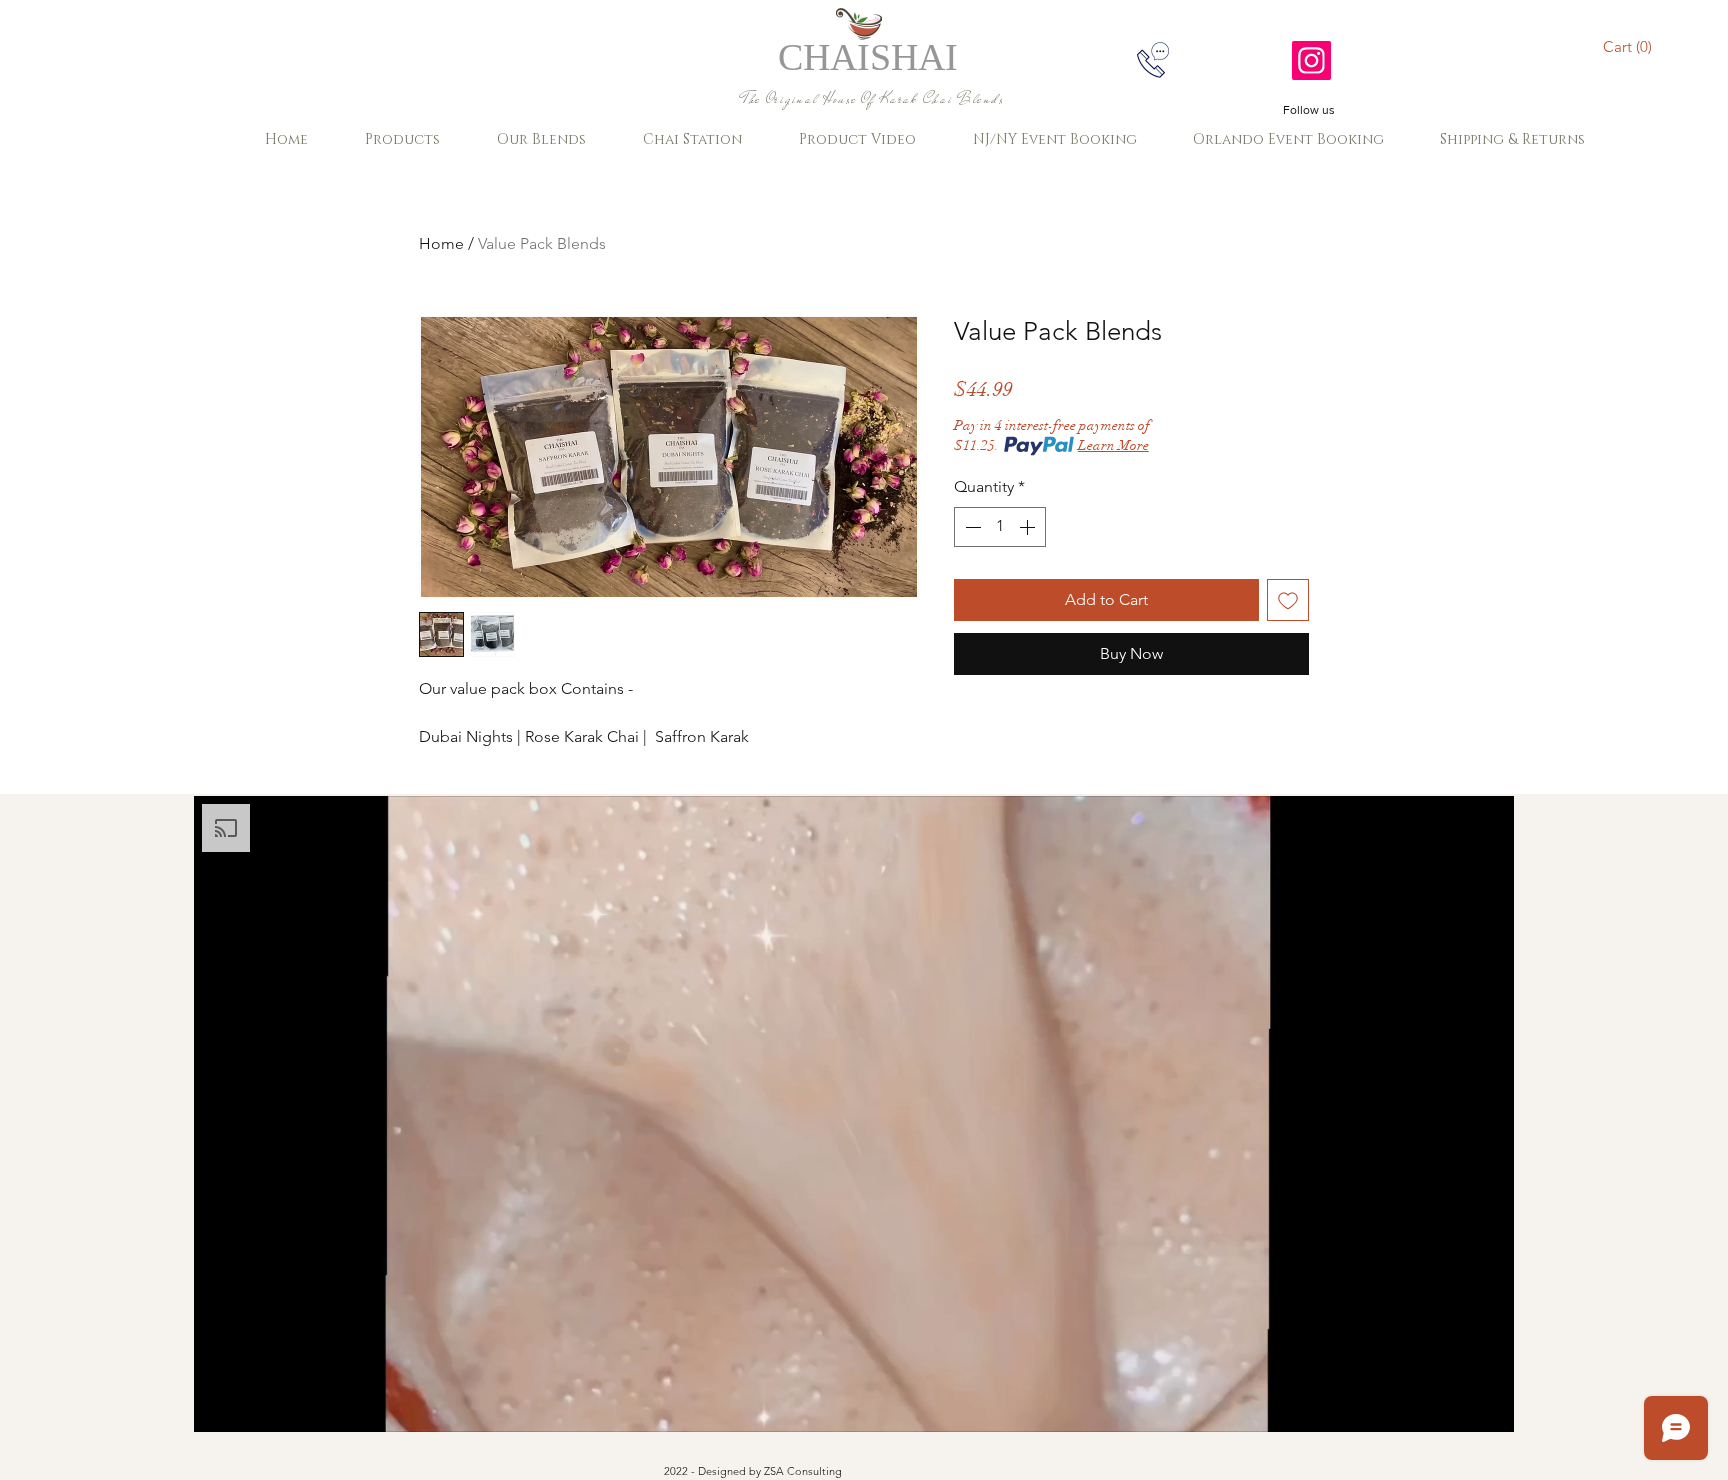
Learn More (1113, 445)
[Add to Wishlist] (1288, 600)
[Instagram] (1311, 60)
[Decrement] (971, 527)
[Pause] (220, 1405)
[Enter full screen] (1487, 1405)
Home (441, 243)
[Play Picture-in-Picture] (1453, 1405)
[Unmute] (254, 1405)
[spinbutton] (1000, 527)
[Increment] (1029, 527)
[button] (1630, 47)
